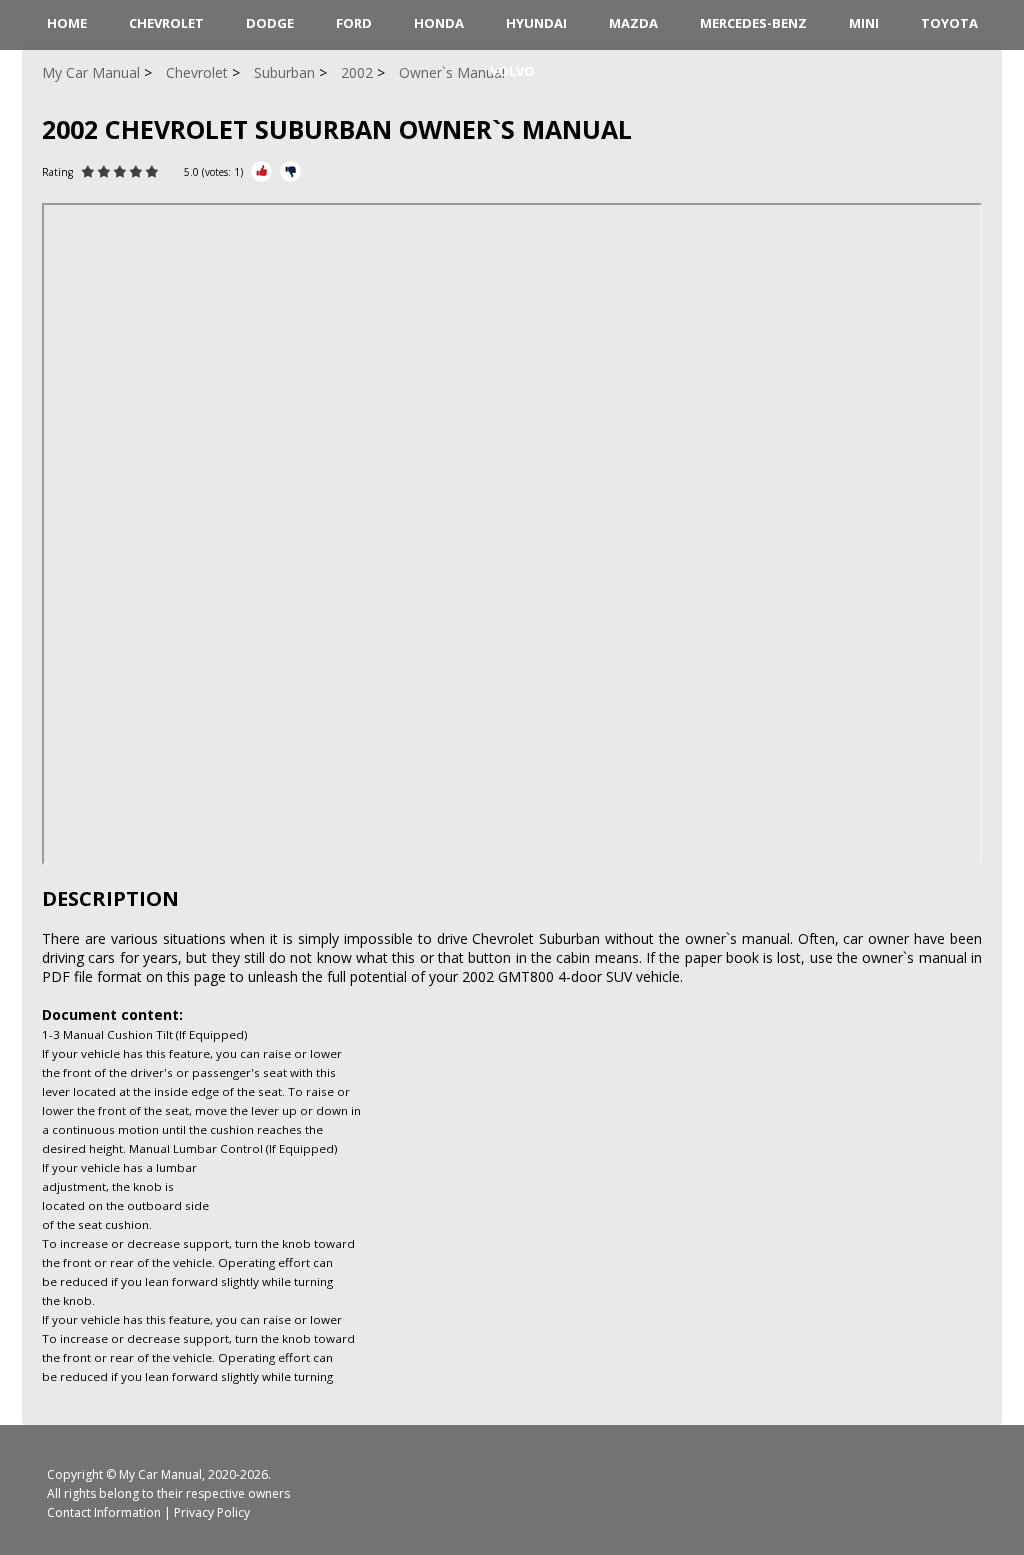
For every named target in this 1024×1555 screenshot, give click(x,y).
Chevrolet (166, 23)
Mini (864, 23)
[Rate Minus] (290, 171)
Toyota (949, 23)
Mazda (633, 23)
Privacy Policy (212, 1512)
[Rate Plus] (261, 171)
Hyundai (536, 23)
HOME (67, 23)
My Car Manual (160, 1474)
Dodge (270, 23)
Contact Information (104, 1512)
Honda (439, 23)
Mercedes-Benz (753, 23)
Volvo (512, 71)
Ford (354, 23)
